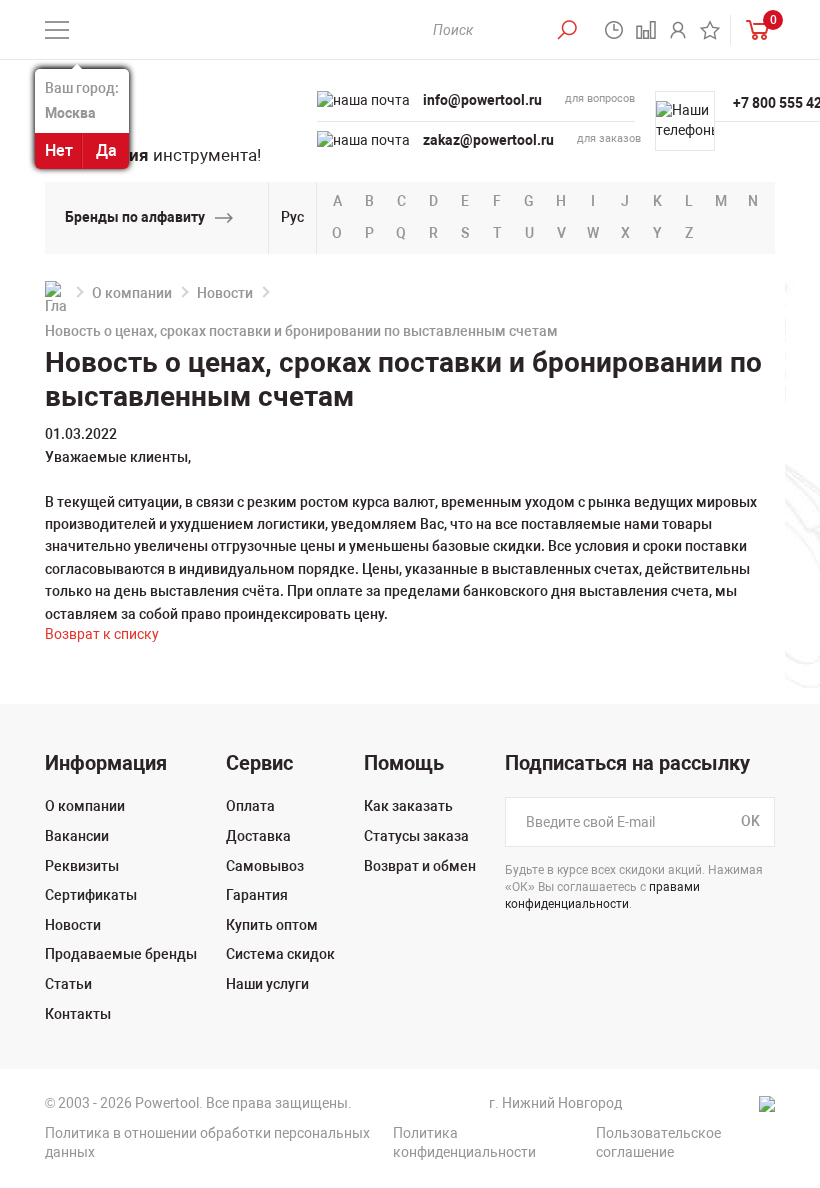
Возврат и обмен (420, 866)
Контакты (78, 1014)
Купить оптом (272, 925)
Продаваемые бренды (121, 954)
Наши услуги (267, 984)
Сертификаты (91, 895)
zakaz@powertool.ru (488, 140)
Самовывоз (265, 866)
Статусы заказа (416, 836)
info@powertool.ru (482, 100)
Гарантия (257, 895)
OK (750, 822)
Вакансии (77, 836)
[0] (753, 29)
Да (106, 150)
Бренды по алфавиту (135, 217)
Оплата (250, 806)
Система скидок (280, 954)
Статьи (68, 984)
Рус (292, 217)
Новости (225, 293)
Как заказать (408, 806)
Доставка (258, 836)
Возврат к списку (102, 634)
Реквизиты (82, 866)
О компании (132, 293)
